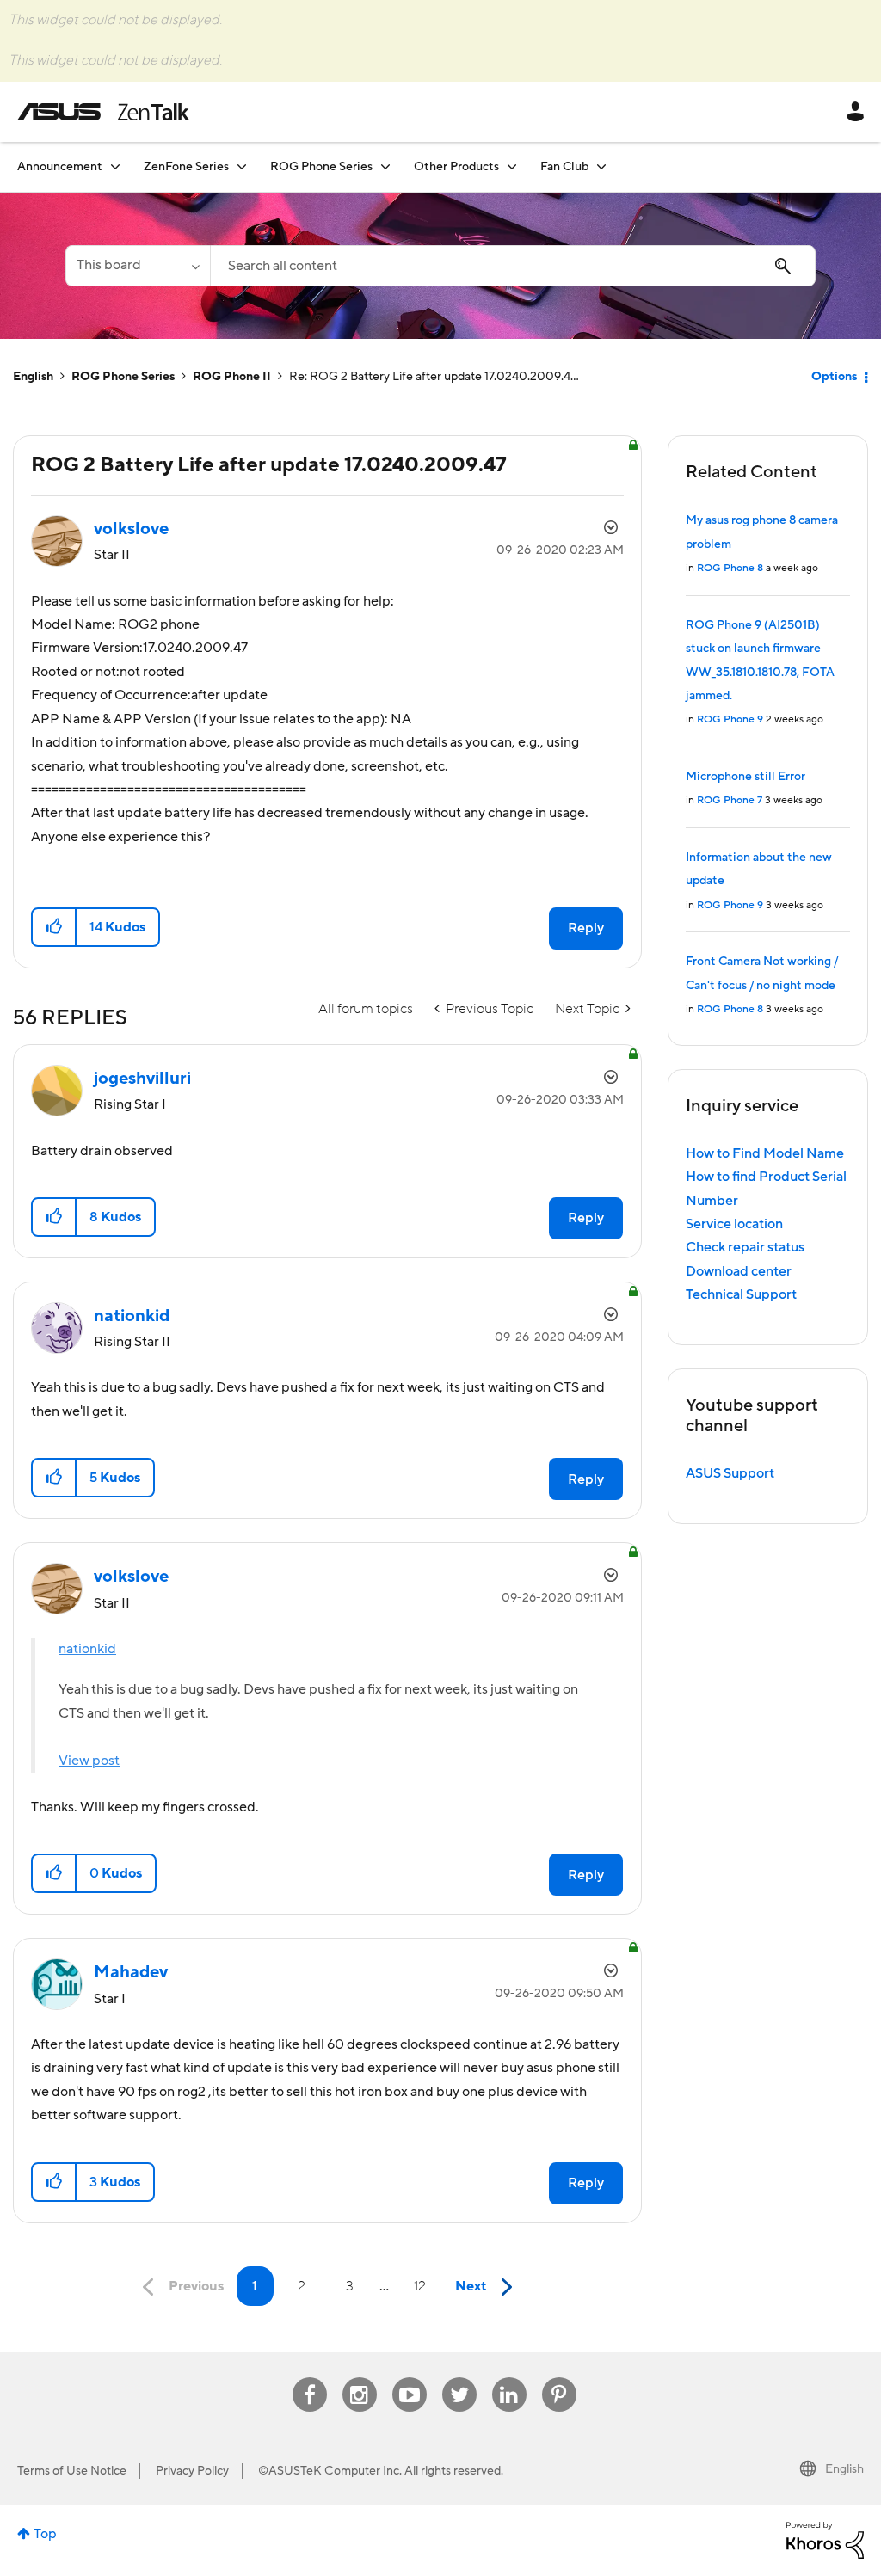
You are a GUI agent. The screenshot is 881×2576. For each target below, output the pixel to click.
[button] (55, 927)
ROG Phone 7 (730, 800)
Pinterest (559, 2378)
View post (89, 1761)
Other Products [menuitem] (456, 167)
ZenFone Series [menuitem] (186, 167)
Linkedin (509, 2378)
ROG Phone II (232, 377)
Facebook (310, 2378)
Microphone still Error (745, 777)
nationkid (87, 1649)
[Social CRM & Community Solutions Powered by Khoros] (825, 2540)
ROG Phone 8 (730, 568)
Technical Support (741, 1294)
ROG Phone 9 (730, 719)
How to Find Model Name (765, 1153)
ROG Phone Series (123, 377)
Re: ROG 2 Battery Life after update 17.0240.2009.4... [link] (434, 377)
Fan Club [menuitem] (564, 167)
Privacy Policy (192, 2471)
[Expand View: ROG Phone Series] (385, 166)
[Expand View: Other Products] (512, 166)
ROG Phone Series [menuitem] (321, 167)
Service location (734, 1224)
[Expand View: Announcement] (115, 166)
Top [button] (45, 2534)
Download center (739, 1271)
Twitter (459, 2378)
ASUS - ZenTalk (103, 112)
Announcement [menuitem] (60, 167)
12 (420, 2286)
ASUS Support (730, 1473)
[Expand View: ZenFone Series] (242, 166)
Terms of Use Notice (72, 2471)
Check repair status (745, 1247)
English (33, 377)
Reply (586, 928)
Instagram (359, 2378)
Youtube (410, 2378)
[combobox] (513, 266)
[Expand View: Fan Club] (601, 166)
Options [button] (834, 377)
